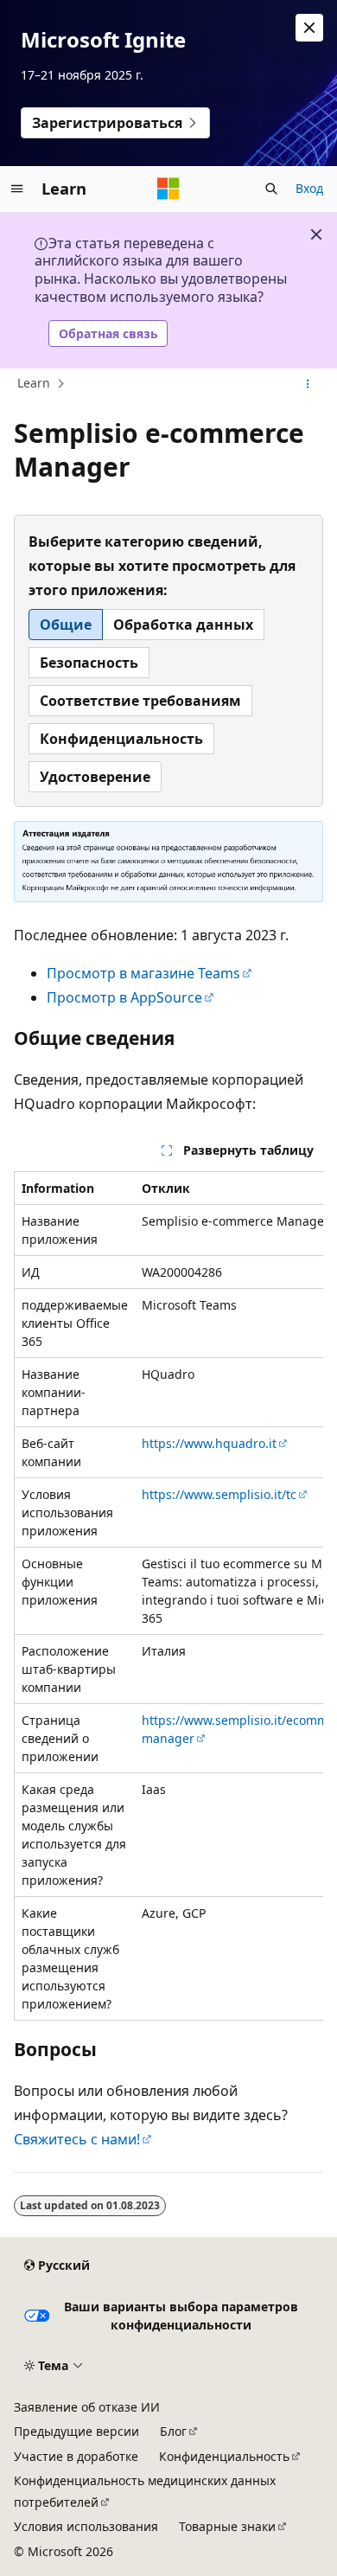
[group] (168, 1596)
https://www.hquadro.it (209, 1443)
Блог (173, 2431)
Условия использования (86, 2526)
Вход (309, 188)
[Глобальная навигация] (17, 189)
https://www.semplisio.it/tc (219, 1494)
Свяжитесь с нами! (77, 2139)
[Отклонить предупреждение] (309, 28)
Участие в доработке (76, 2456)
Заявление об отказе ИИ (87, 2407)
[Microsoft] (168, 189)
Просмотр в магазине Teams (143, 973)
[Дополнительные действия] (308, 384)
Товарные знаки (227, 2526)
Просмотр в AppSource (124, 997)
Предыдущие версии (76, 2431)
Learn (34, 383)
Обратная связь (108, 333)
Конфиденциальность (224, 2456)
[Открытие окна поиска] (271, 189)
